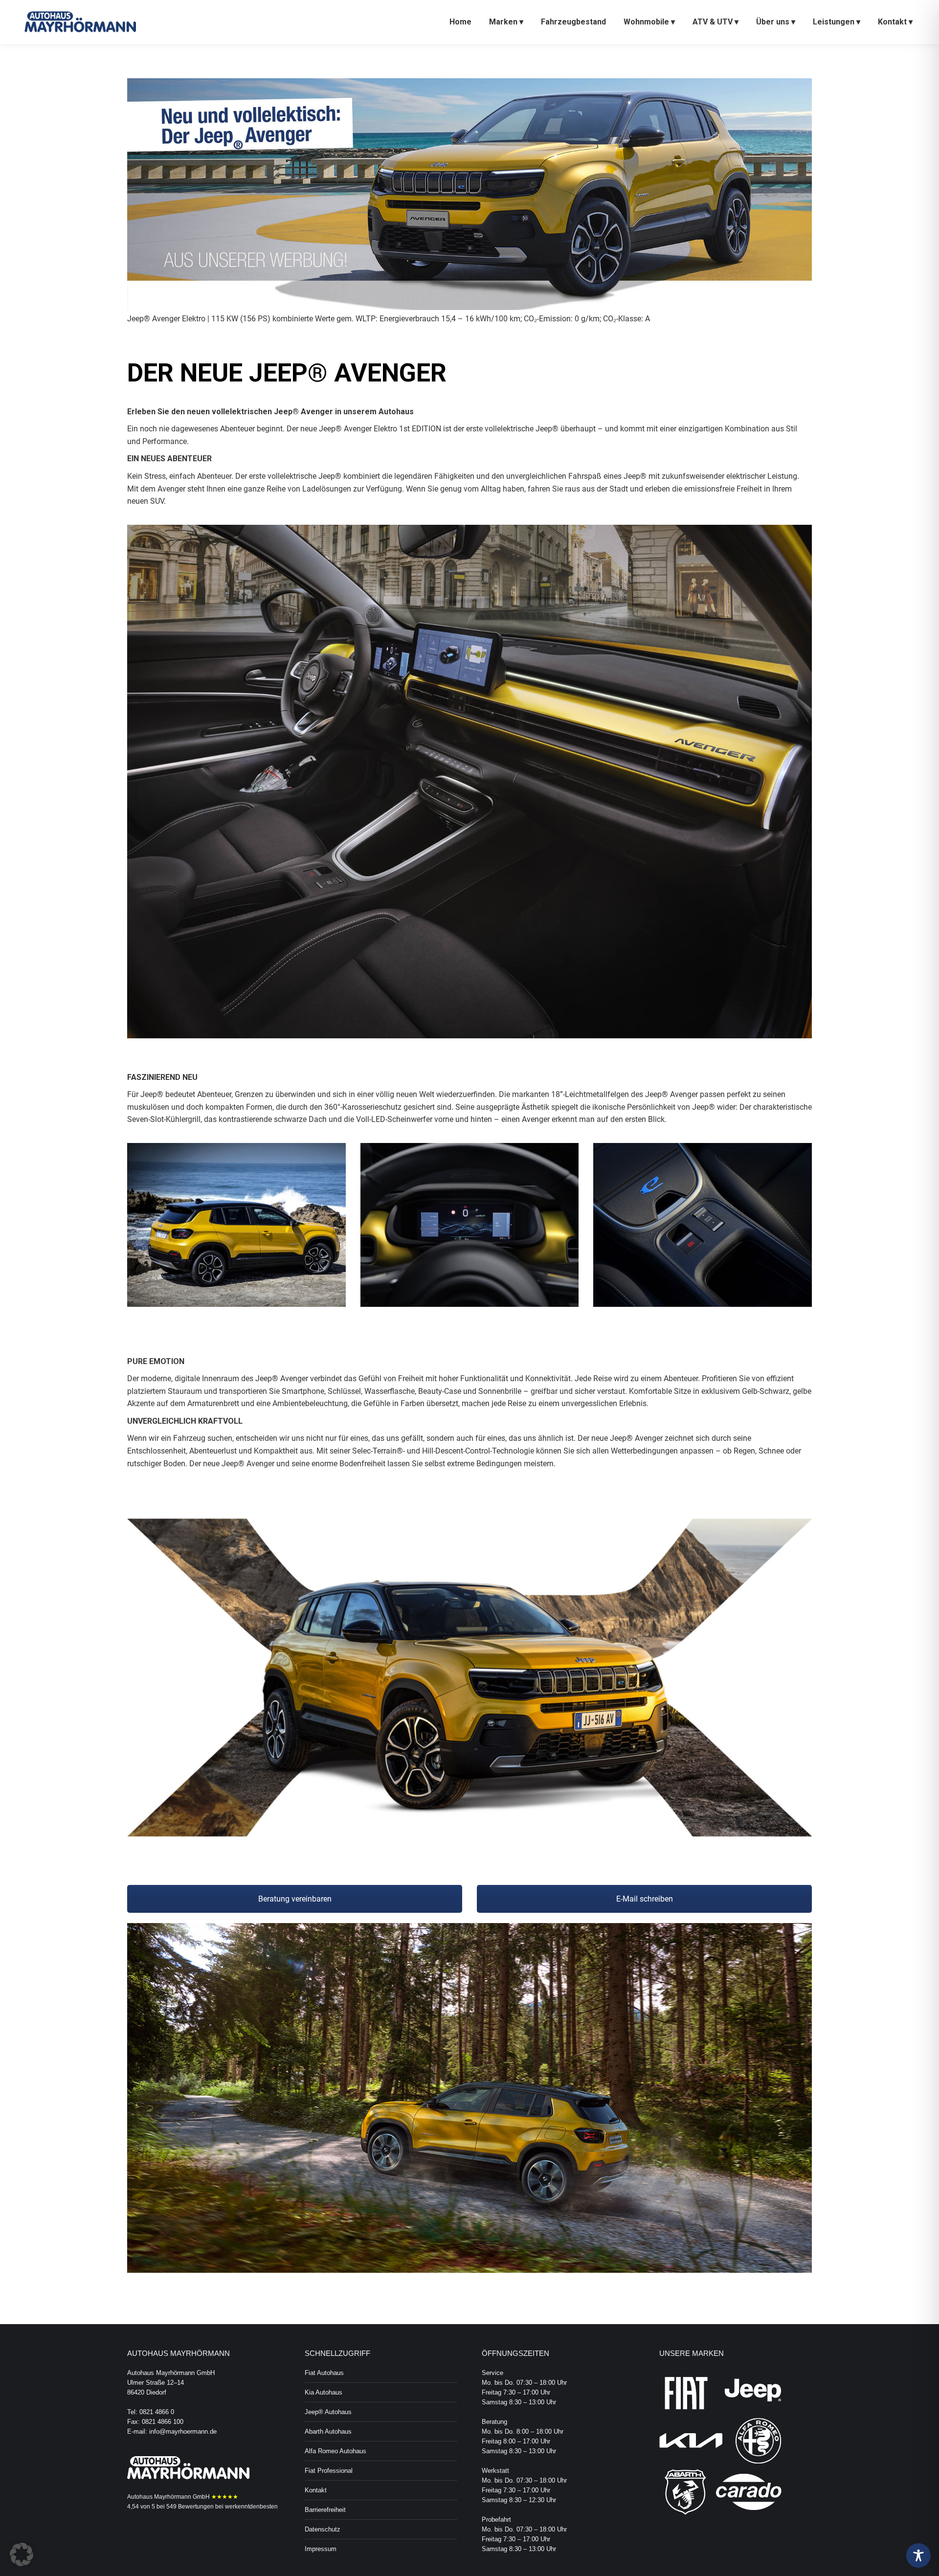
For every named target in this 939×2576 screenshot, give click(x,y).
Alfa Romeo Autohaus (335, 2451)
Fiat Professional (329, 2471)
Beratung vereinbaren (295, 1899)
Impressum (321, 2549)
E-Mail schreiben (645, 1899)
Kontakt (316, 2490)
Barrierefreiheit (325, 2510)
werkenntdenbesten (251, 2507)
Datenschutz (323, 2529)
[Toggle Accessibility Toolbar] (918, 2555)
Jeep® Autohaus (328, 2412)
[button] (22, 2554)
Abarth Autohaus (328, 2431)
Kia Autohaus (324, 2392)
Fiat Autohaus (324, 2373)
